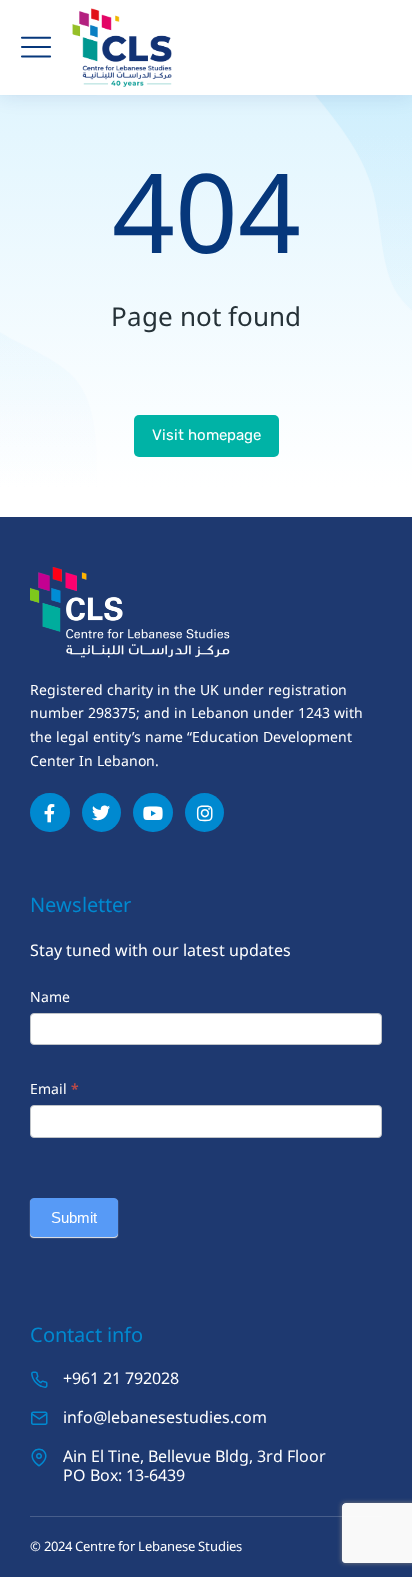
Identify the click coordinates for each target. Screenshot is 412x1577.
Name (50, 996)
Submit (74, 1217)
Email (54, 1088)
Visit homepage (206, 435)
